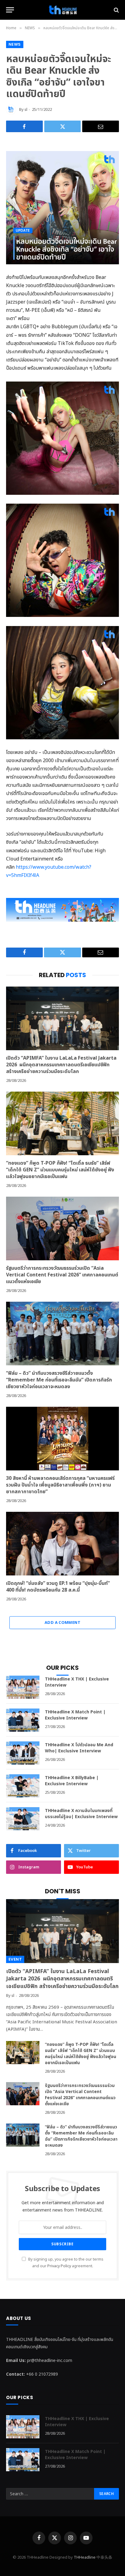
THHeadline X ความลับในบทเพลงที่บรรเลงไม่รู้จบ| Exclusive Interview (81, 1814)
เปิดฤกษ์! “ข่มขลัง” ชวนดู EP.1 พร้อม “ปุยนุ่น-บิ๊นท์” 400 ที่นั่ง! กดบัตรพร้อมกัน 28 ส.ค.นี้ (58, 1587)
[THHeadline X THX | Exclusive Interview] (23, 1687)
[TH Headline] (62, 10)
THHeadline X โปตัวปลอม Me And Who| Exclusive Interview (79, 1748)
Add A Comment (62, 1623)
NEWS (15, 44)
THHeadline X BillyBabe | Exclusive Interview (72, 1781)
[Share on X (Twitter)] (63, 126)
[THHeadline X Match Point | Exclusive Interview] (23, 1720)
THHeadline (85, 2557)
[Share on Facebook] (24, 126)
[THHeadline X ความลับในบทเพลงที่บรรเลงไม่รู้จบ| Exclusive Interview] (23, 1819)
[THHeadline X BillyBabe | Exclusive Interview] (23, 1786)
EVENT (15, 1959)
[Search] (116, 10)
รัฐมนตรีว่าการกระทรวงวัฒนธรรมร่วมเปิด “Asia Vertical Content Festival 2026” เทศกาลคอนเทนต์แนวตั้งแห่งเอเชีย (62, 1275)
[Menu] (10, 10)
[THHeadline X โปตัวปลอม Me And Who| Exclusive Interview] (23, 1753)
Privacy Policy (59, 2266)
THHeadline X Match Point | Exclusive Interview (75, 1715)
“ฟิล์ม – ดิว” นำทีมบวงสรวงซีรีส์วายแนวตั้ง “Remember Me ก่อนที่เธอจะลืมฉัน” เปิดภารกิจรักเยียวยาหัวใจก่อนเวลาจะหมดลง (59, 1380)
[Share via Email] (101, 126)
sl (26, 110)
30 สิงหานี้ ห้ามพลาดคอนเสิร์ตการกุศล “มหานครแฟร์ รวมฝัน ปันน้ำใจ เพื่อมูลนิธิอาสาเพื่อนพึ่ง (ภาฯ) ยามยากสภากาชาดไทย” (60, 1485)
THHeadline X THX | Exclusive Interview (77, 1682)
